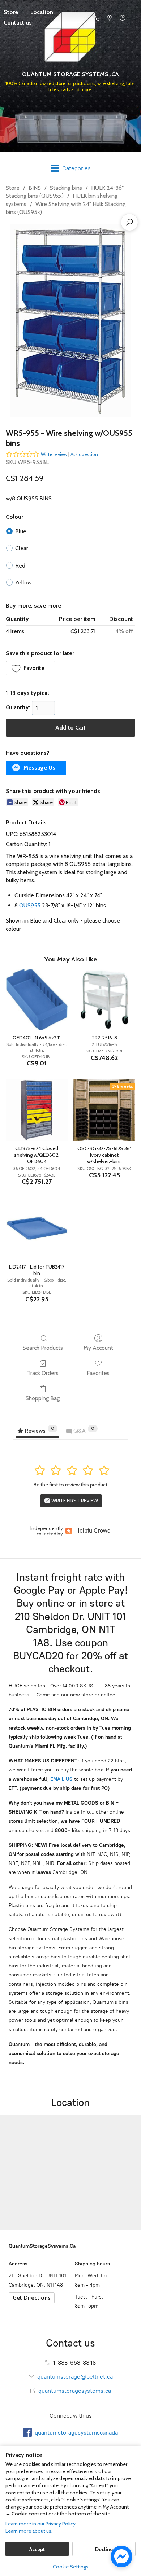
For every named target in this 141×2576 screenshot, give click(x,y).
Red (20, 566)
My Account (98, 1348)
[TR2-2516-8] (104, 1000)
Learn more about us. (29, 2531)
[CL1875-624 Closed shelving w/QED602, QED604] (37, 1110)
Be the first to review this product (70, 1485)
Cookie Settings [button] (71, 2567)
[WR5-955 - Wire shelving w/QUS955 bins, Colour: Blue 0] (70, 321)
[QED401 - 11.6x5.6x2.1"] (37, 1000)
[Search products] (129, 222)
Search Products (43, 1348)
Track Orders (43, 1373)
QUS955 (30, 905)
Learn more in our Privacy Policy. (41, 2524)
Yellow (23, 582)
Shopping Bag (43, 1398)
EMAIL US (61, 1779)
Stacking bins (66, 188)
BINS (35, 188)
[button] (31, 668)
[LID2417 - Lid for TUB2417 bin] (37, 1229)
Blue (21, 531)
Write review (54, 454)
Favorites (98, 1373)
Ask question (84, 454)
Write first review (74, 1501)
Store (13, 188)
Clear (22, 548)
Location (42, 12)
